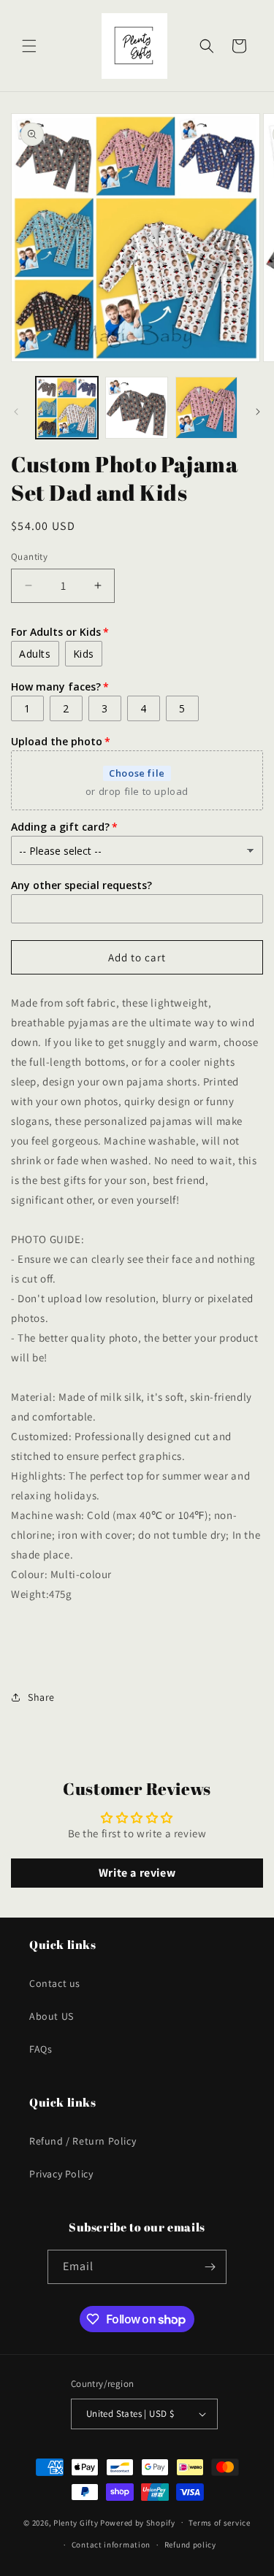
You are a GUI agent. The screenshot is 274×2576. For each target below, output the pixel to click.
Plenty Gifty (76, 2522)
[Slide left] (16, 412)
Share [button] (41, 1697)
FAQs (41, 2049)
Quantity (29, 557)
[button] (29, 46)
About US (52, 2016)
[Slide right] (258, 412)
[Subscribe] (210, 2267)
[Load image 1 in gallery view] (67, 408)
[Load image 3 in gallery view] (206, 408)
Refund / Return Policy (83, 2141)
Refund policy (190, 2545)
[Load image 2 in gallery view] (136, 408)
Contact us (55, 1983)
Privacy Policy (61, 2174)
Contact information (111, 2545)
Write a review (137, 1873)
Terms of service (219, 2523)
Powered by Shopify (138, 2522)
